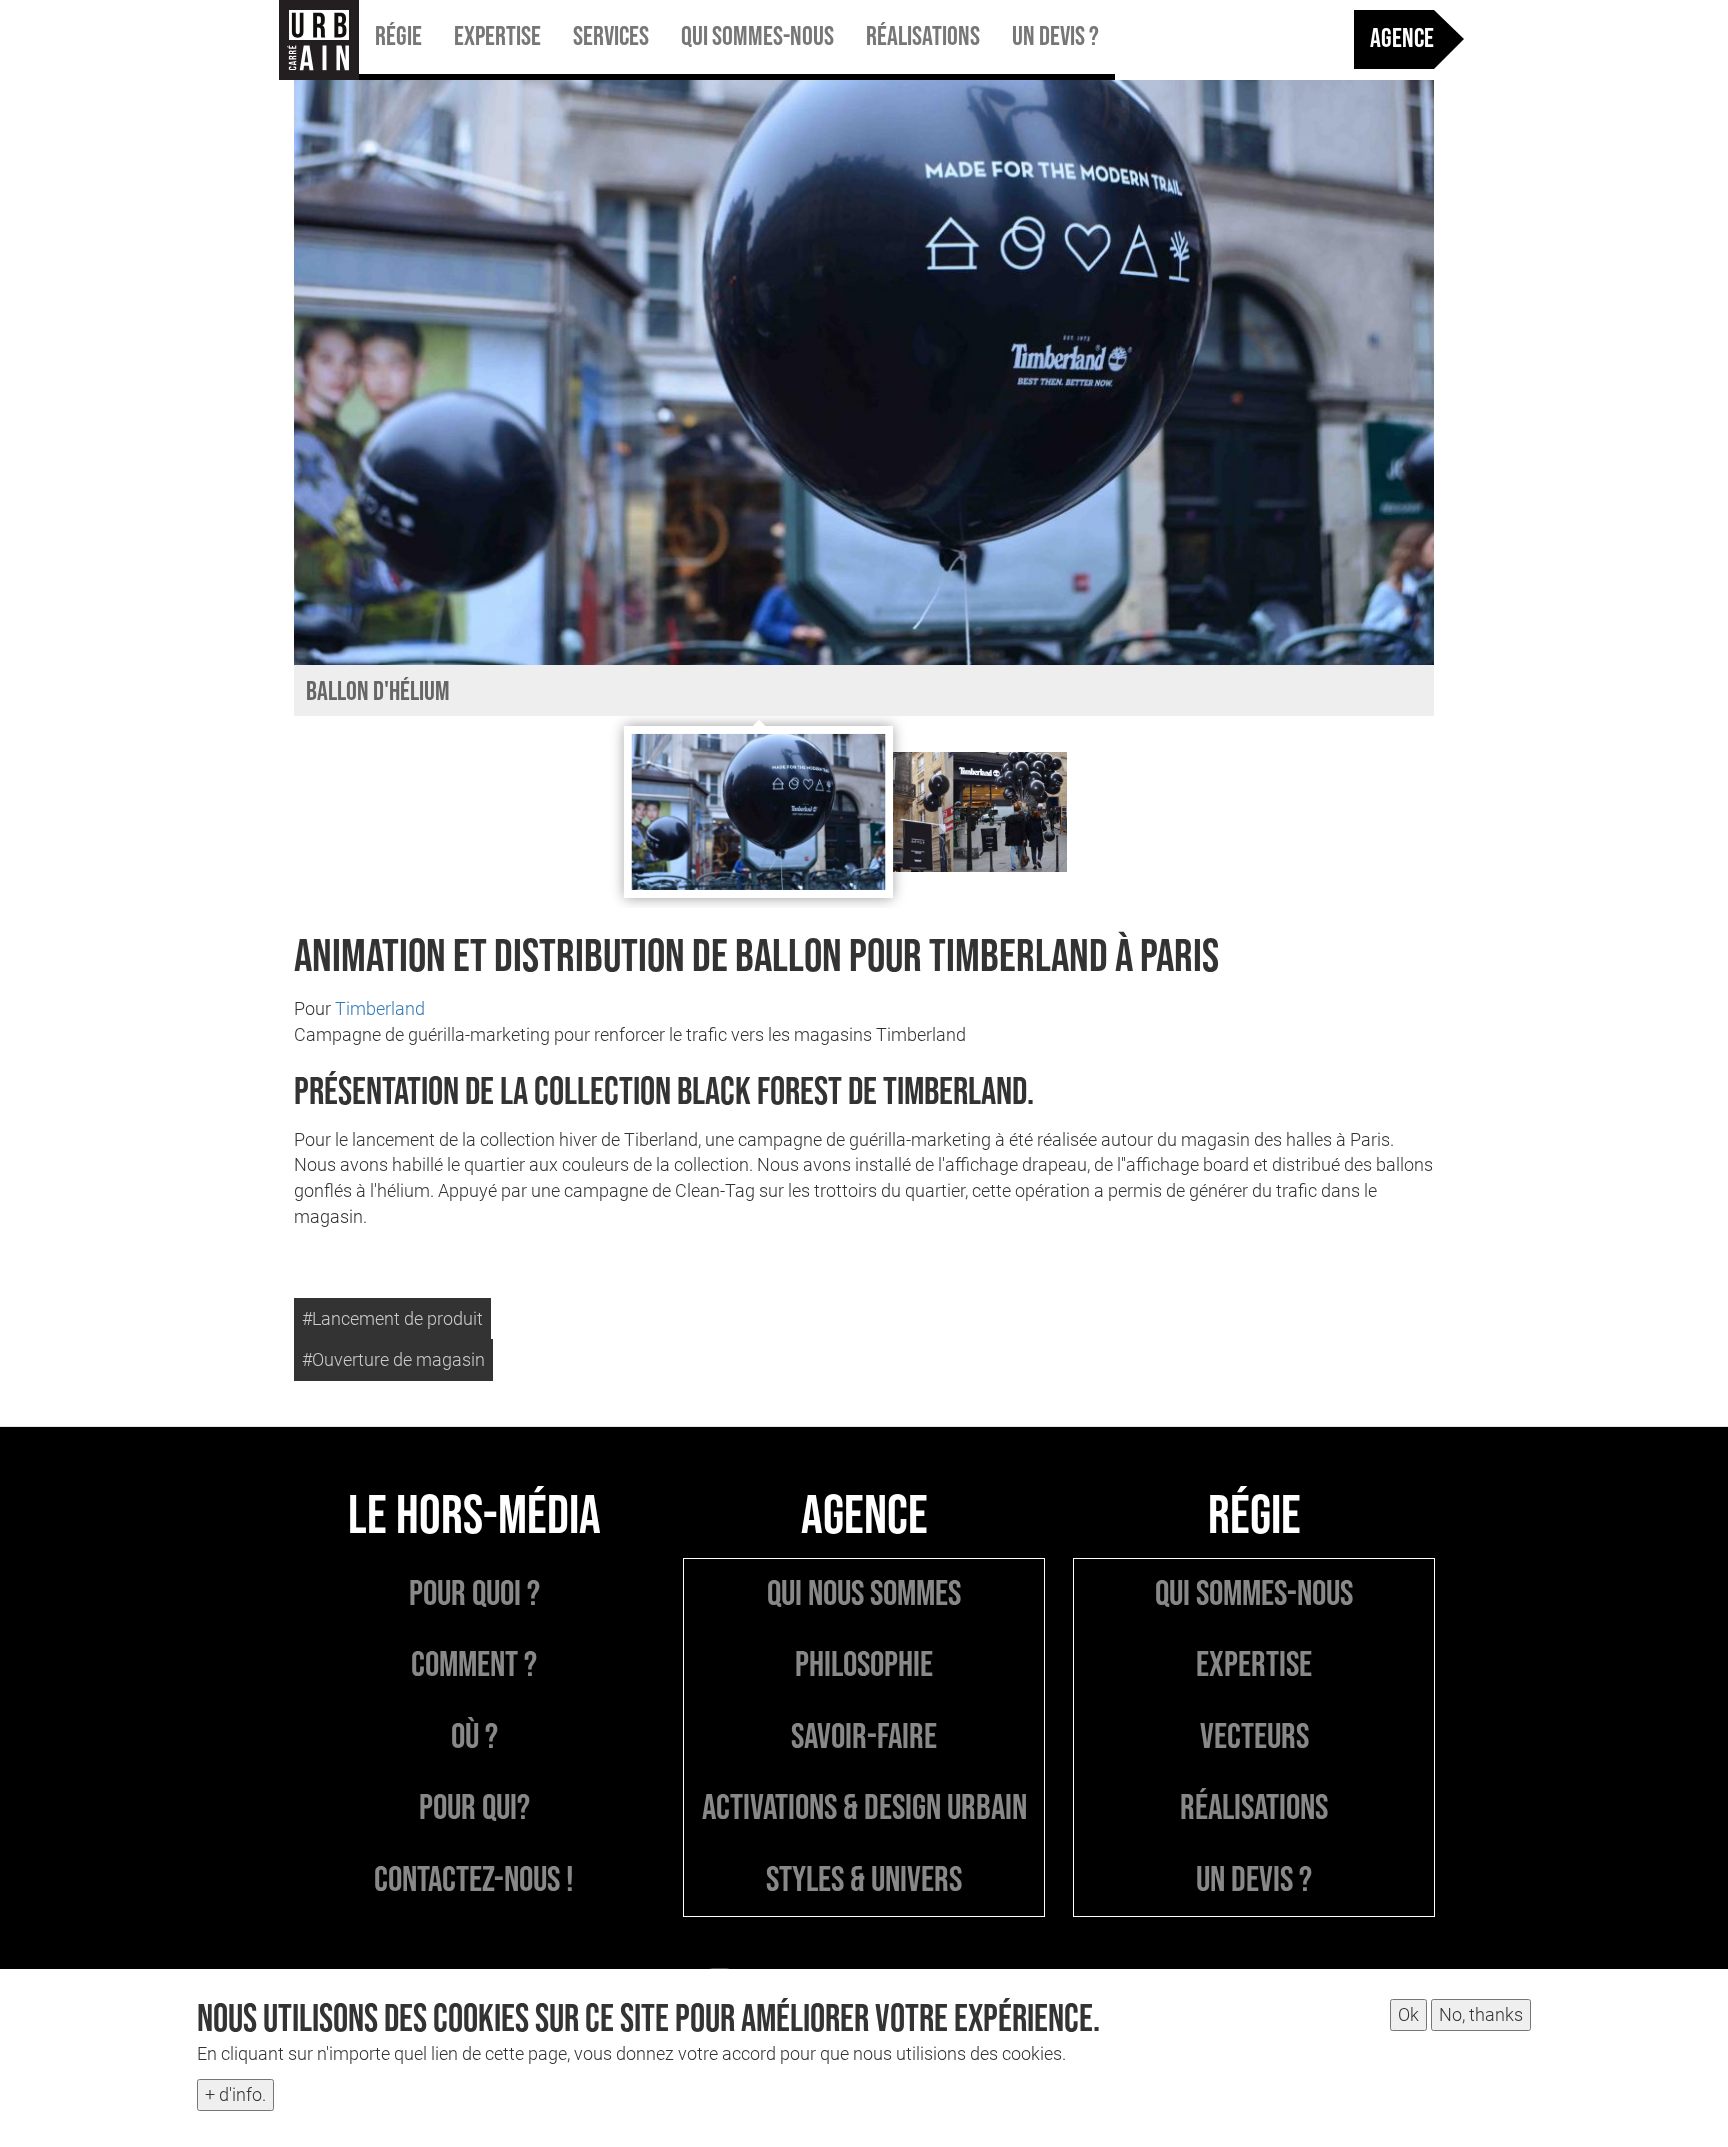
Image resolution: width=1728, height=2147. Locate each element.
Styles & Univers (864, 1880)
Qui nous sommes (864, 1594)
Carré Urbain (319, 40)
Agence (1402, 39)
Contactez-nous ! (474, 1880)
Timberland (380, 1008)
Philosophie (864, 1665)
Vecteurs (1254, 1737)
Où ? (474, 1737)
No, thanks (1481, 2014)
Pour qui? (474, 1808)
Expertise (497, 37)
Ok (1408, 2014)
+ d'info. (235, 2094)
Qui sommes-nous (757, 37)
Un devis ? (1055, 37)
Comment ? (474, 1665)
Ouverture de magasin (398, 1359)
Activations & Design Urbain (864, 1808)
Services (611, 37)
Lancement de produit (397, 1318)
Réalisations (923, 37)
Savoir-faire (864, 1737)
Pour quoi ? (474, 1594)
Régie (398, 37)
